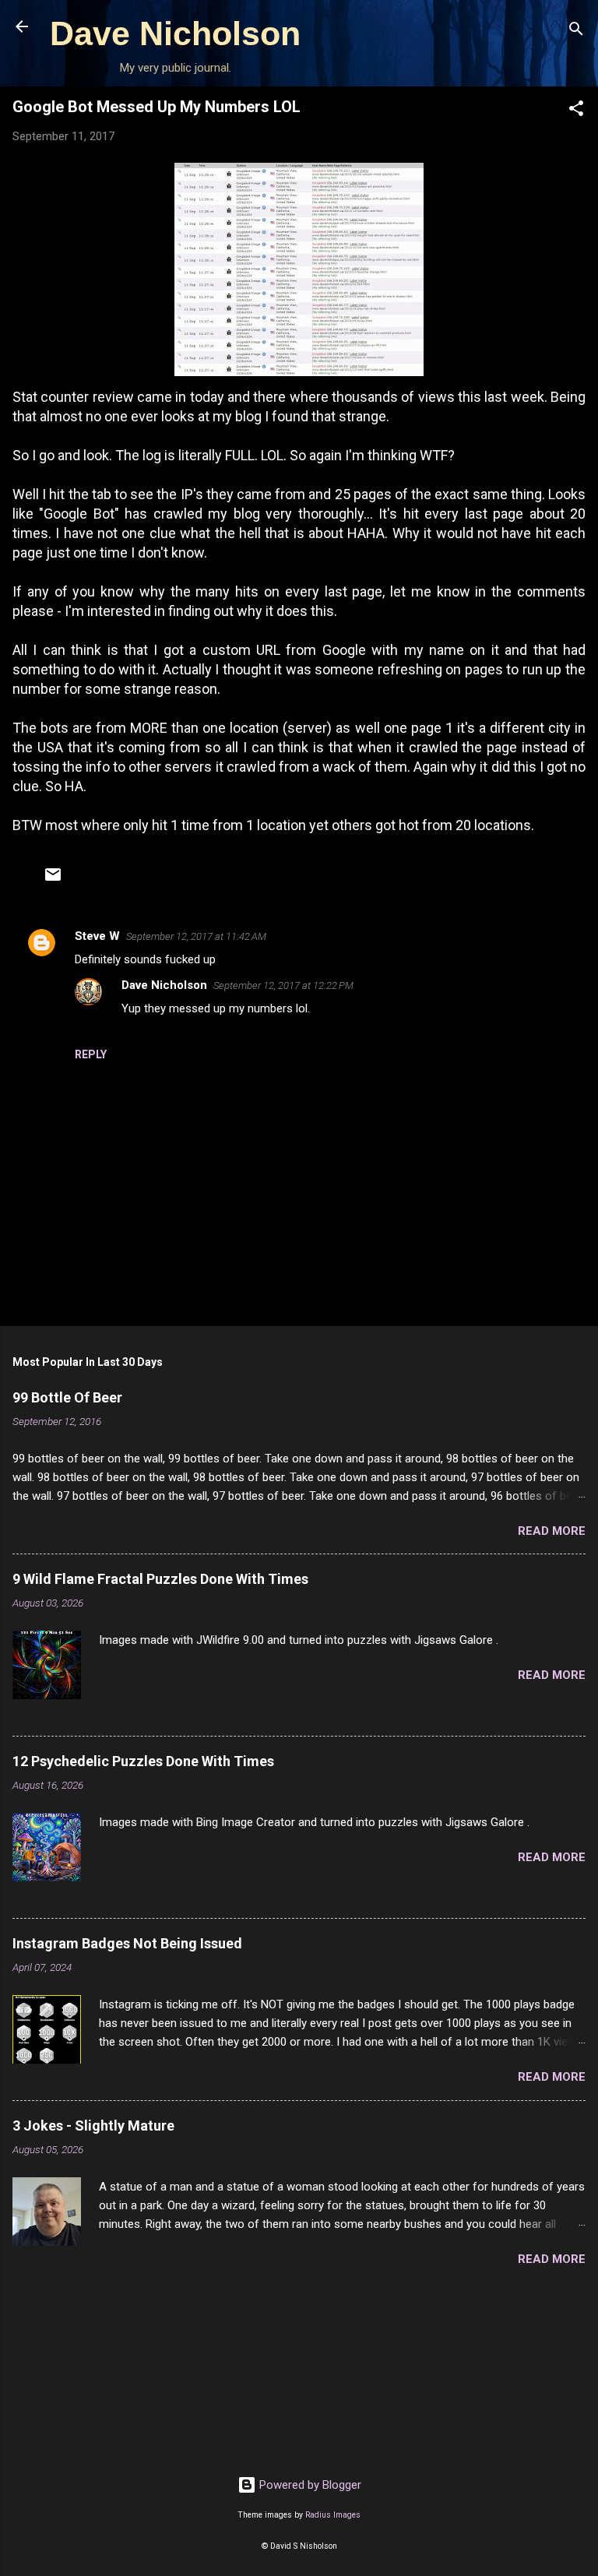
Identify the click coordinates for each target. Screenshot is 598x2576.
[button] (576, 111)
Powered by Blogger (309, 2485)
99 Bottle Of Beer (67, 1397)
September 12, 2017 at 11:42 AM (196, 936)
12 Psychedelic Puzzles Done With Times (143, 1761)
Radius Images (333, 2515)
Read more (552, 1531)
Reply (91, 1054)
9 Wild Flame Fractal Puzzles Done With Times (160, 1579)
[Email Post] (53, 880)
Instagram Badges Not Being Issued (127, 1943)
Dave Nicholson (175, 33)
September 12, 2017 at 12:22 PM (283, 985)
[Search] (576, 32)
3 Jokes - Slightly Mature (93, 2126)
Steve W (97, 936)
